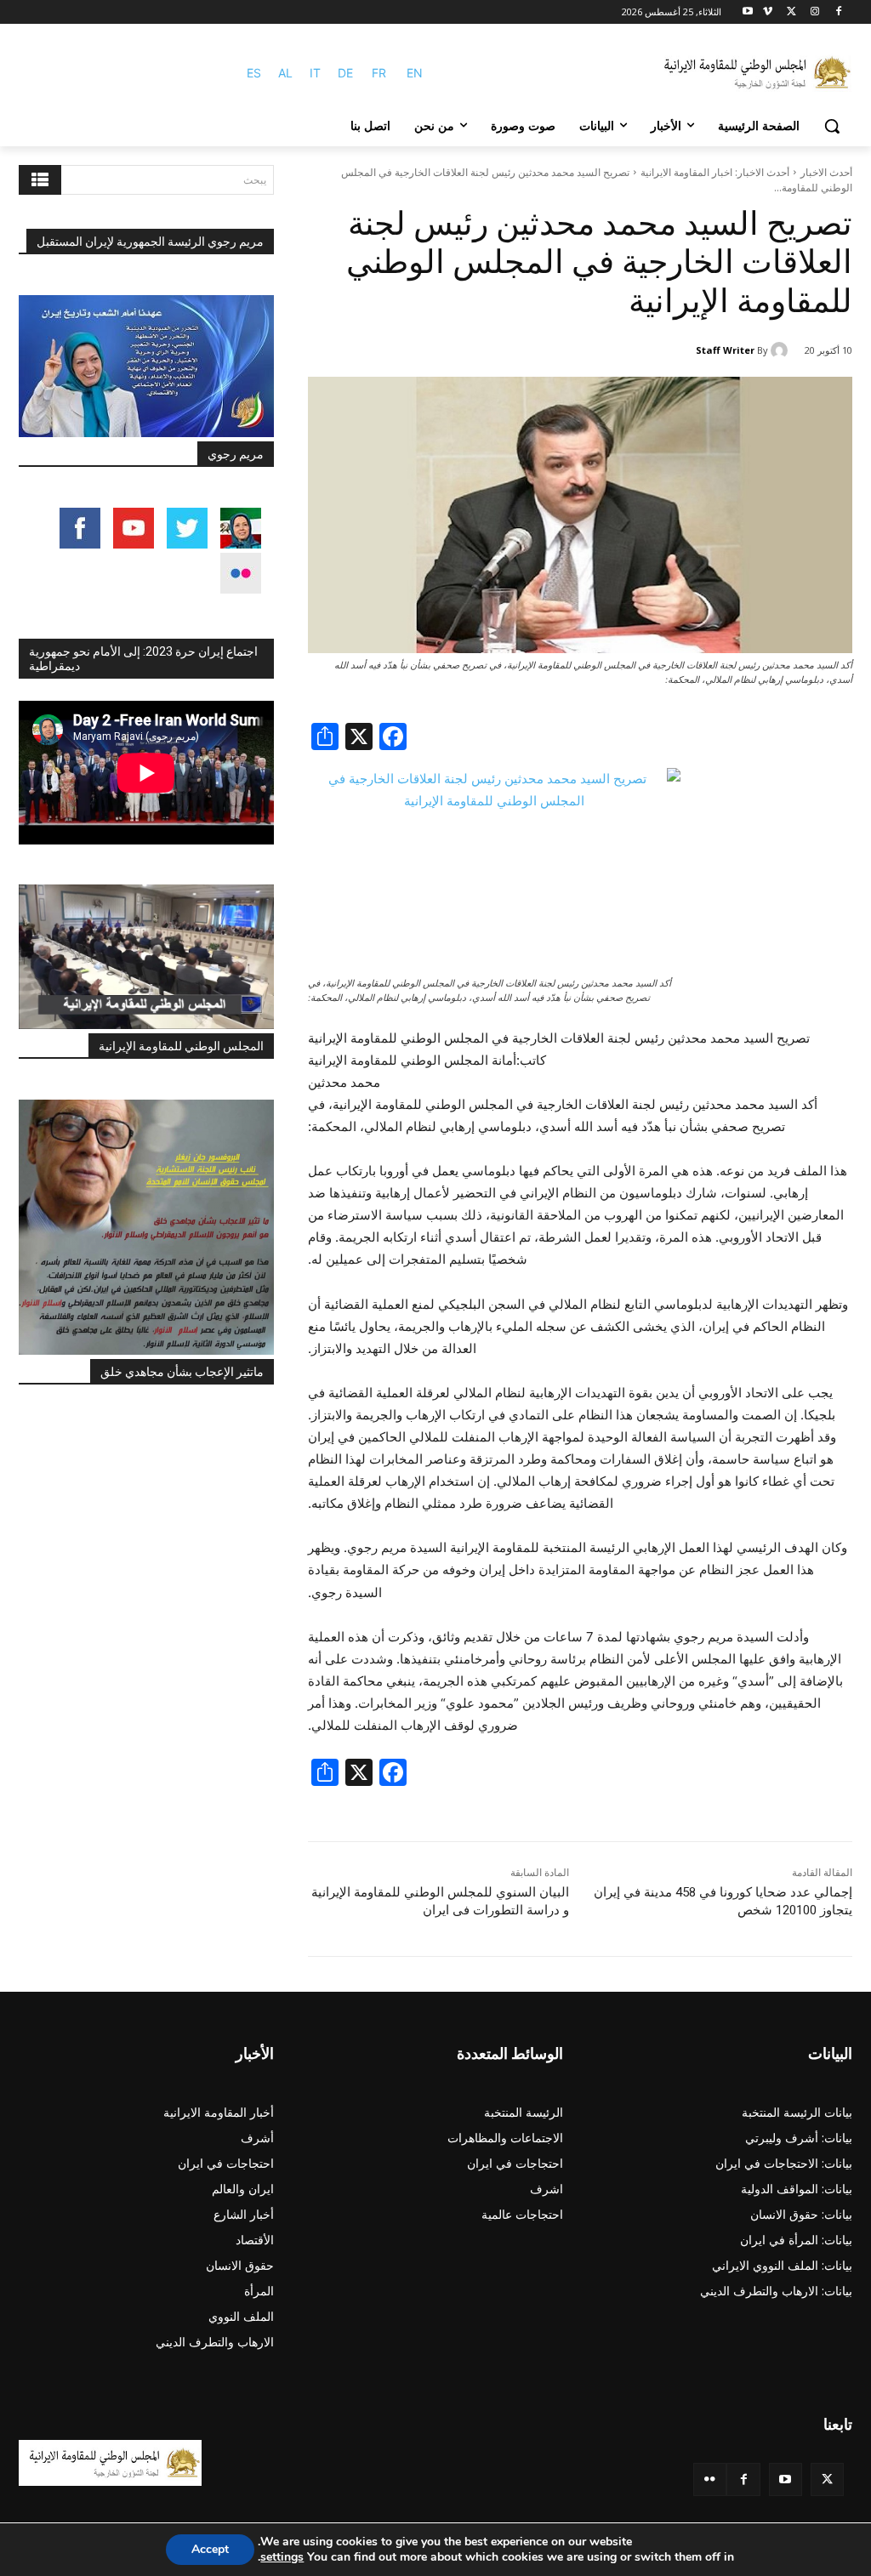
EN (415, 73)
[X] (791, 12)
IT (315, 73)
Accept (210, 2549)
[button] (832, 126)
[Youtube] (748, 12)
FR (379, 73)
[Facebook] (838, 12)
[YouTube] (786, 2479)
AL (285, 73)
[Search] (40, 180)
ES (254, 73)
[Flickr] (710, 2479)
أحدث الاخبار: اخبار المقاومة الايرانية (715, 172)
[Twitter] (827, 2479)
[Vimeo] (768, 12)
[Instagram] (814, 12)
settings (282, 2557)
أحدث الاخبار (826, 172)
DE (345, 73)
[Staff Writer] (782, 350)
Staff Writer (725, 350)
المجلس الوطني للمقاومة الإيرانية (181, 1046)
